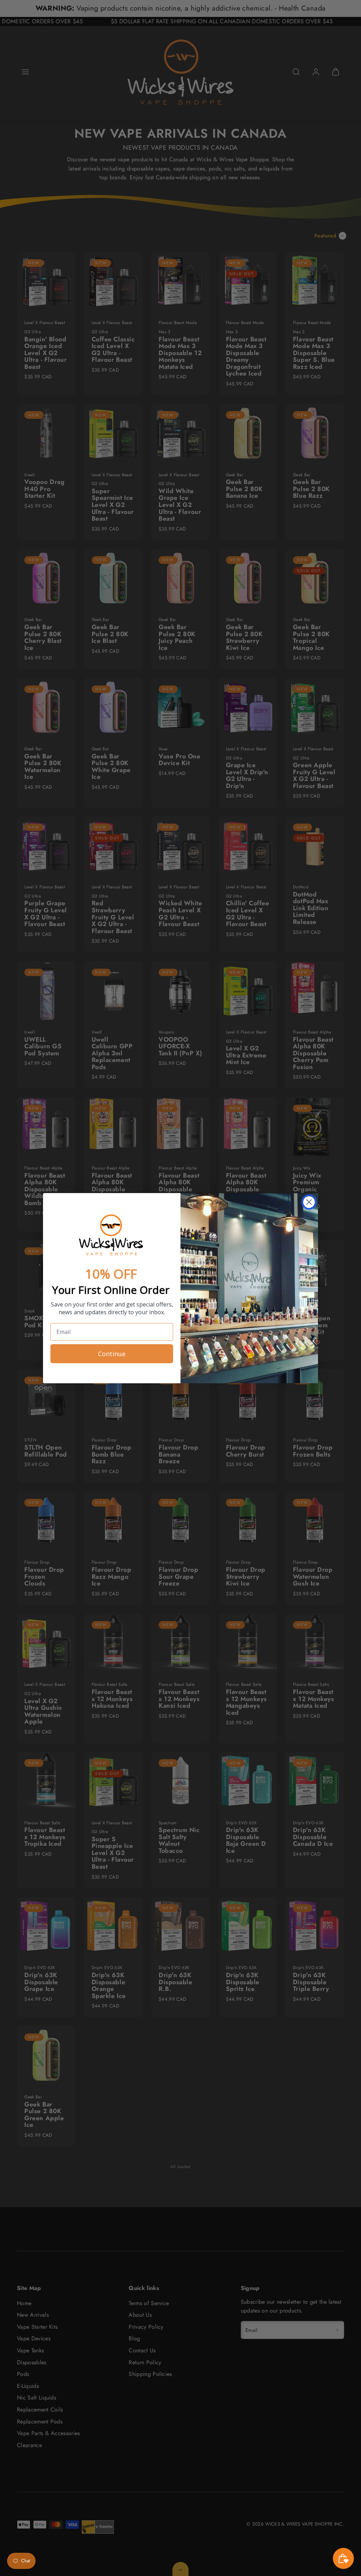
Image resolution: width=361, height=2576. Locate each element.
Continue (112, 1354)
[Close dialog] (309, 1202)
